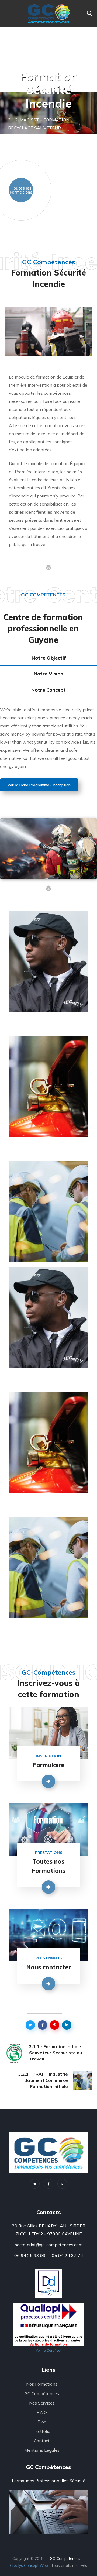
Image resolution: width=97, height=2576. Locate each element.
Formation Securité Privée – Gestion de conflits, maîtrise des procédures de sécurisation (48, 949)
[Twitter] (35, 2184)
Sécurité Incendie (43, 1052)
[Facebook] (48, 2184)
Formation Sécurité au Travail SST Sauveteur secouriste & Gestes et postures (43, 1199)
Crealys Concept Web (29, 2565)
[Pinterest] (62, 2184)
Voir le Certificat (48, 2350)
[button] (89, 13)
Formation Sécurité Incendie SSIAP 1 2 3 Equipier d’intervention (48, 1084)
